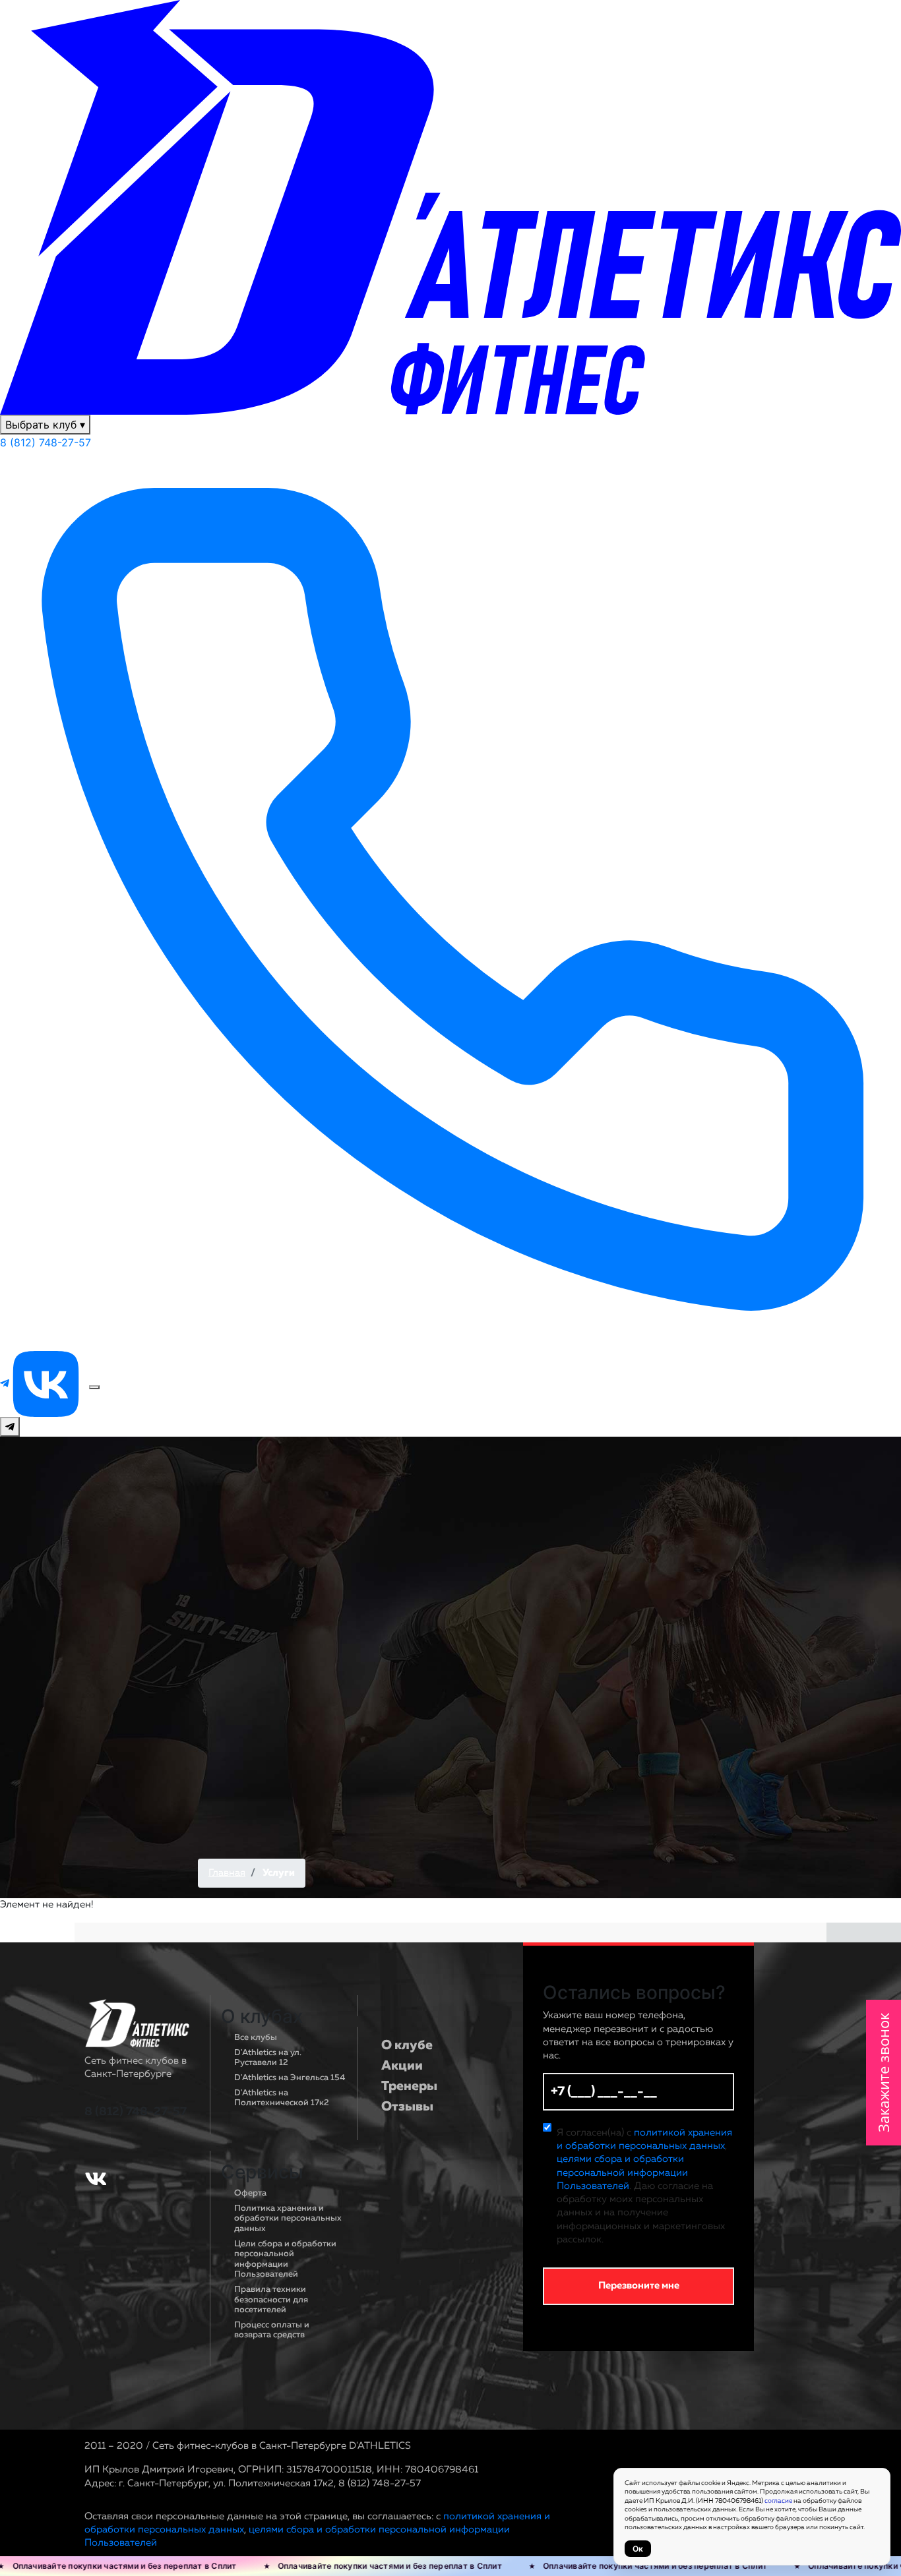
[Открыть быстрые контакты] (10, 1427)
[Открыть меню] (94, 1387)
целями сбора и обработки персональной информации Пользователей (622, 2172)
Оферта (250, 2193)
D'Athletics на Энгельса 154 (290, 2078)
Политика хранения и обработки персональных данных (288, 2219)
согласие (778, 2501)
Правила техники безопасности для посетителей (271, 2300)
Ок (638, 2549)
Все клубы (256, 2038)
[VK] (47, 1383)
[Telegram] (6, 1383)
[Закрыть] (235, 10)
